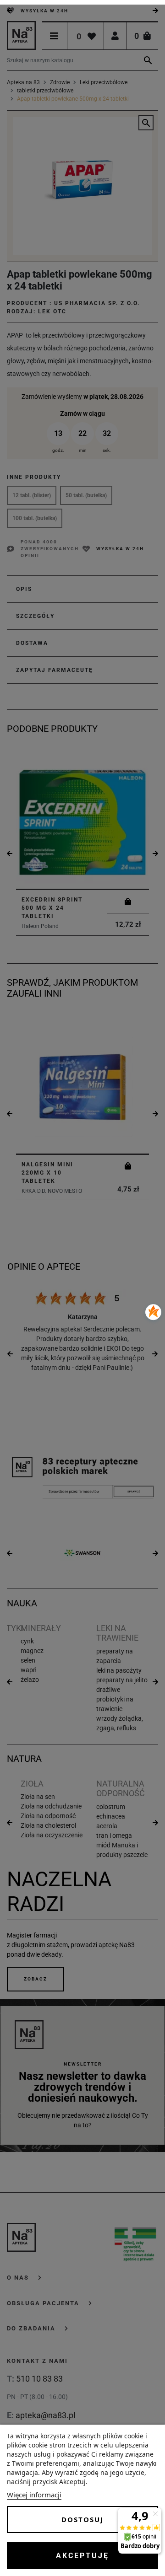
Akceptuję (82, 2556)
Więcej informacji (34, 2495)
